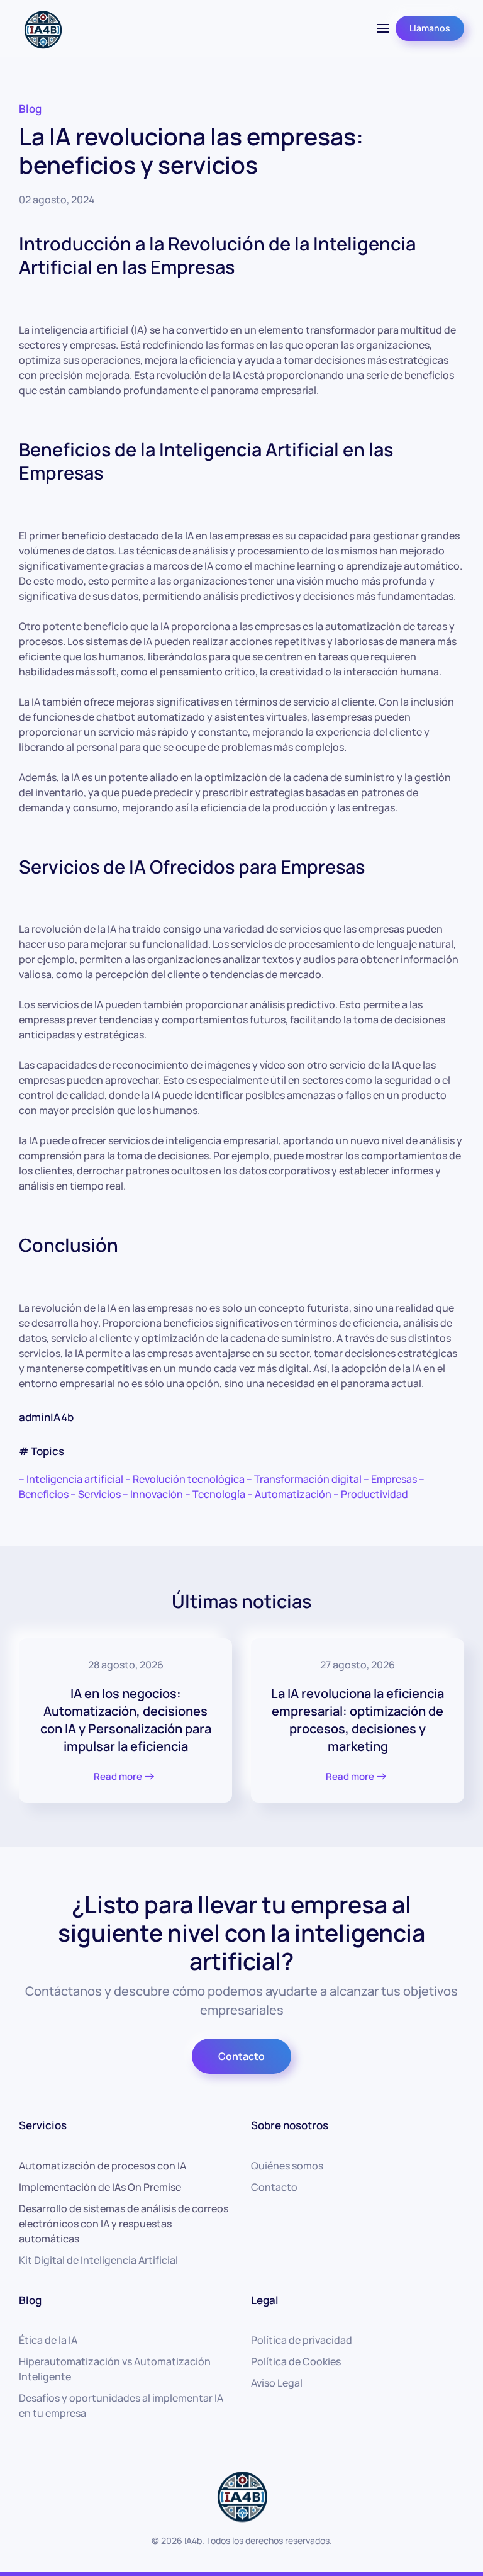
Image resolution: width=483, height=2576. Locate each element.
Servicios (43, 2125)
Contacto (241, 2056)
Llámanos (430, 28)
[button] (383, 28)
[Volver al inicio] (42, 28)
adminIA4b (46, 1417)
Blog (30, 109)
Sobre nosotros (290, 2125)
